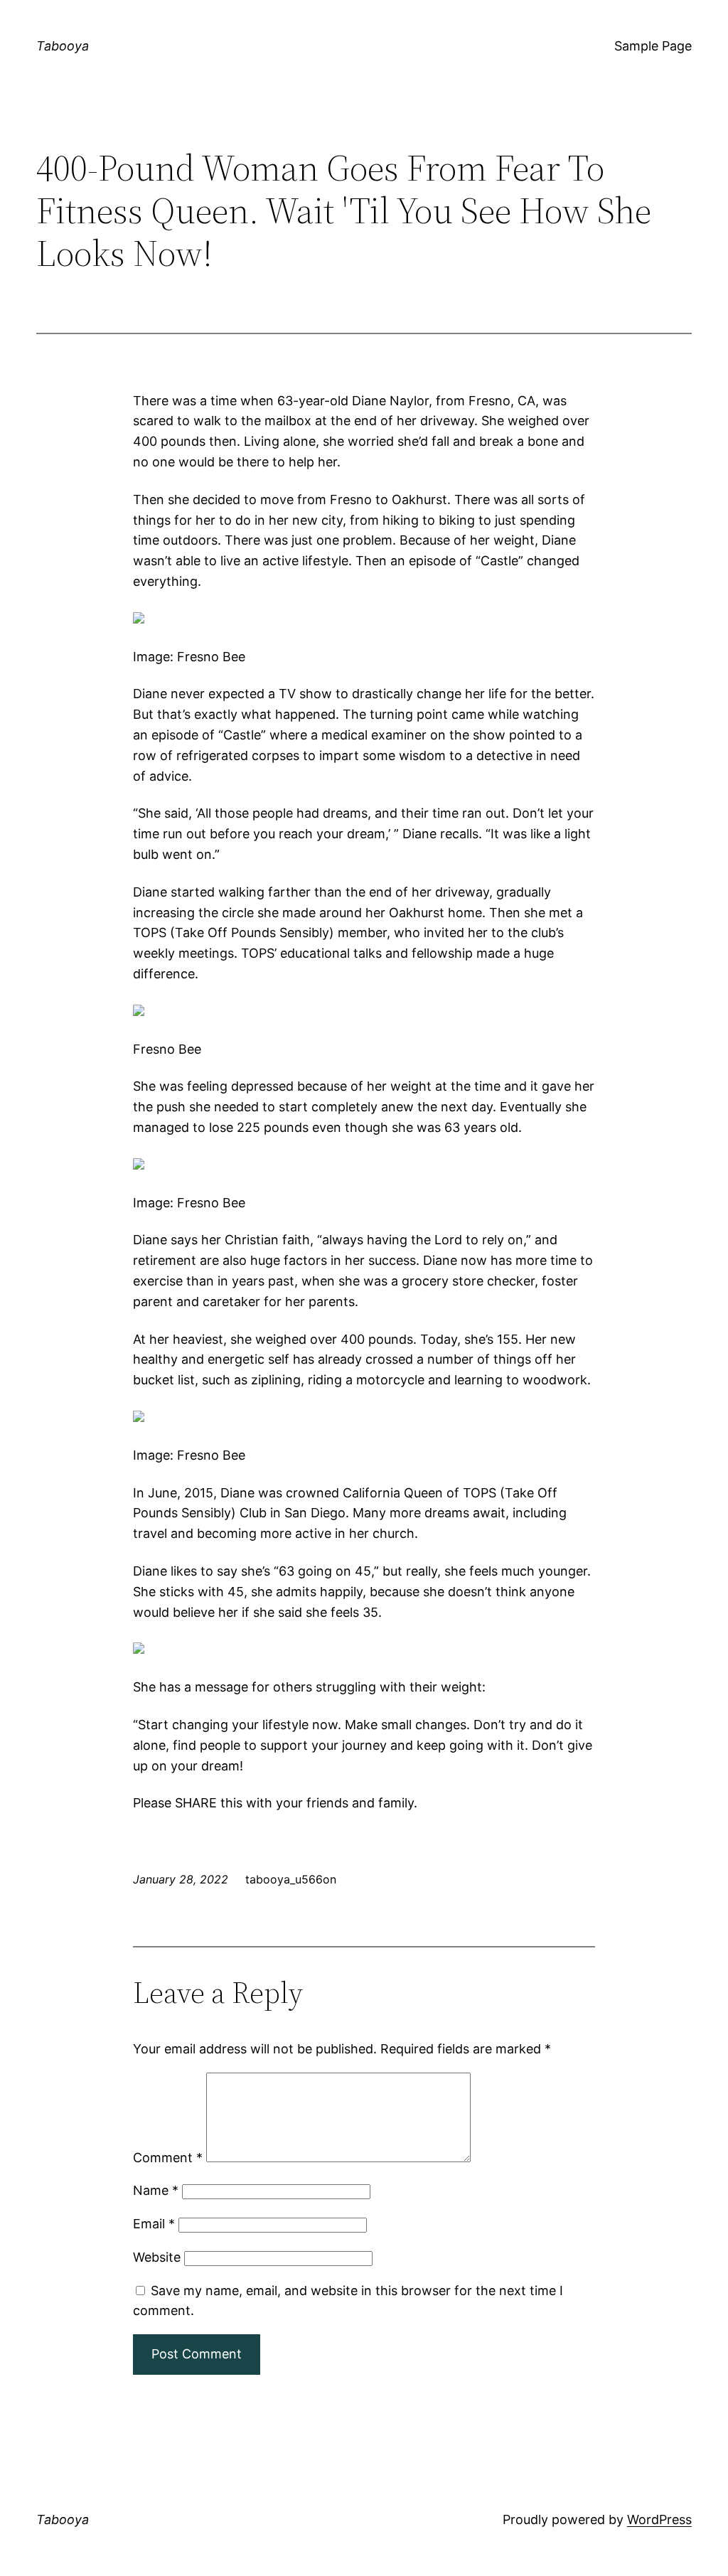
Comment (168, 2158)
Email (154, 2224)
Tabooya (63, 46)
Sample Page (653, 46)
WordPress (659, 2519)
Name (156, 2190)
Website (157, 2257)
